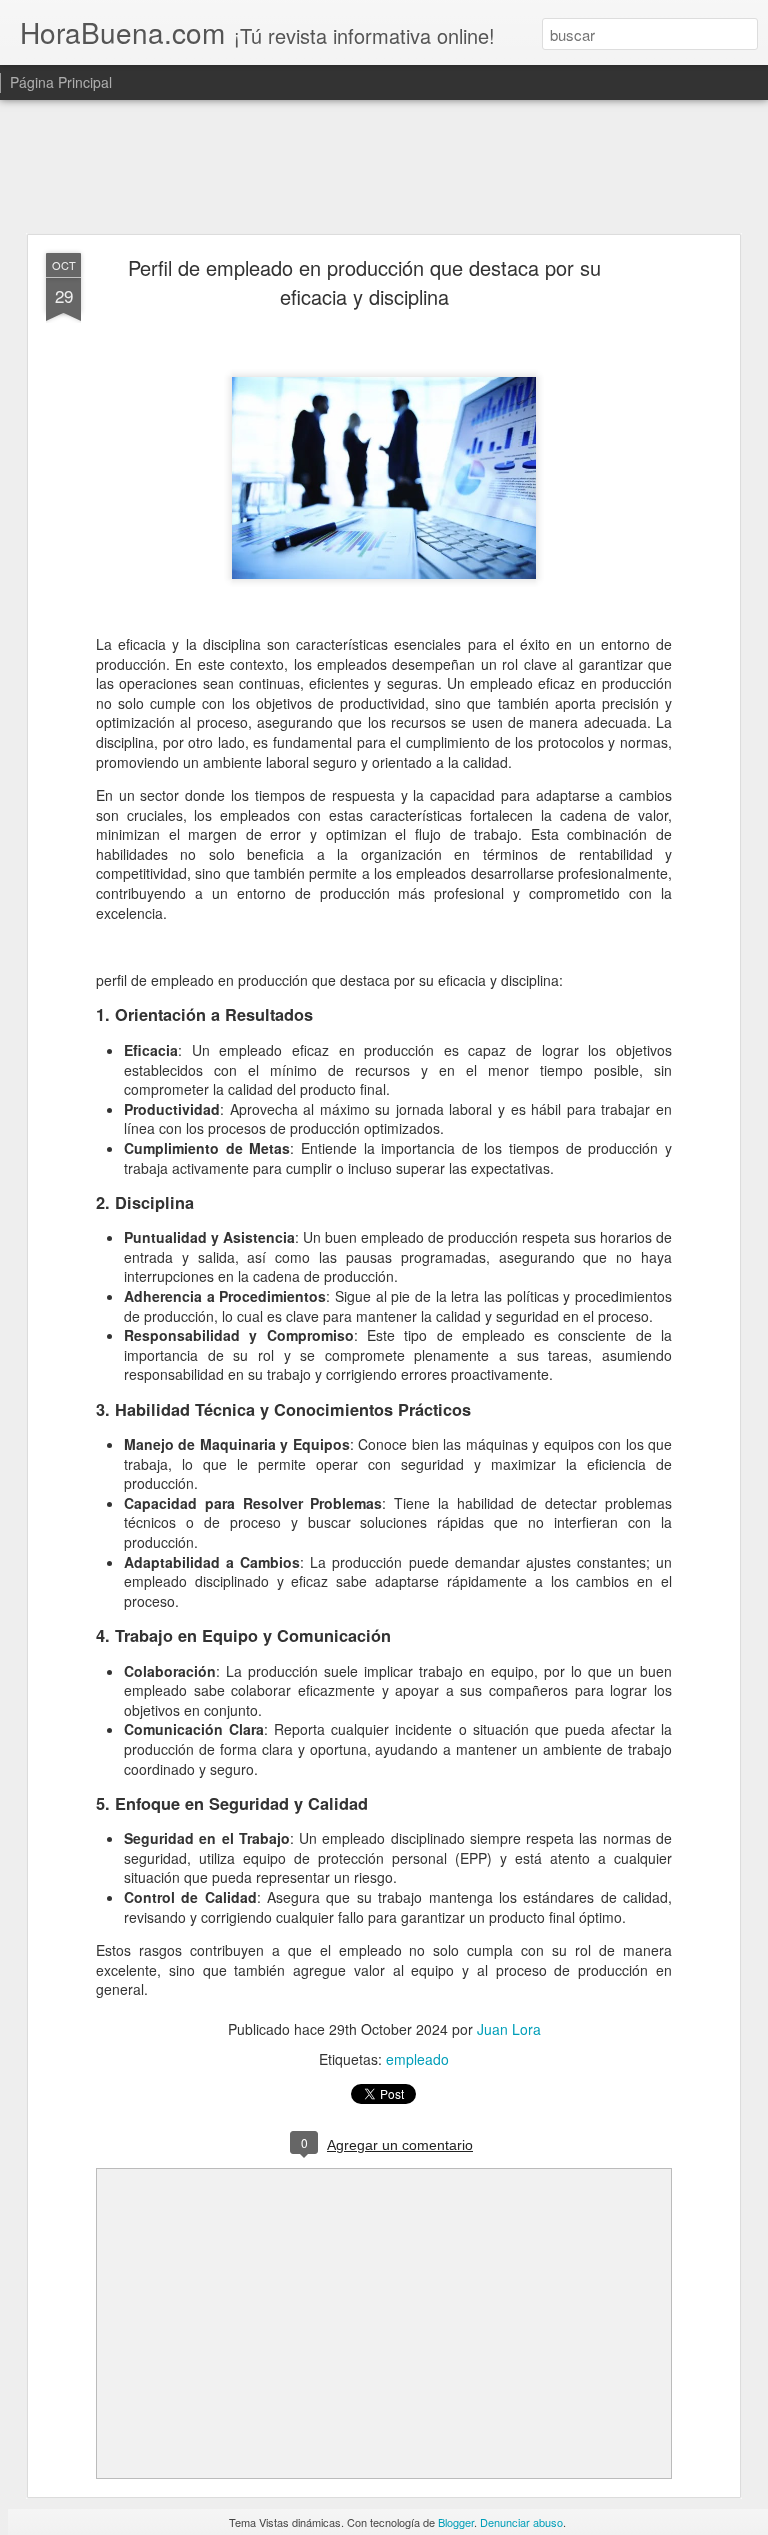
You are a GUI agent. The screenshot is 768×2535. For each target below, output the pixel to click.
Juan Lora (509, 2029)
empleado (417, 2059)
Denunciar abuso (521, 2522)
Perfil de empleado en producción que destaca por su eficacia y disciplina (364, 282)
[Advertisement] (384, 168)
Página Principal (61, 82)
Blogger (456, 2522)
